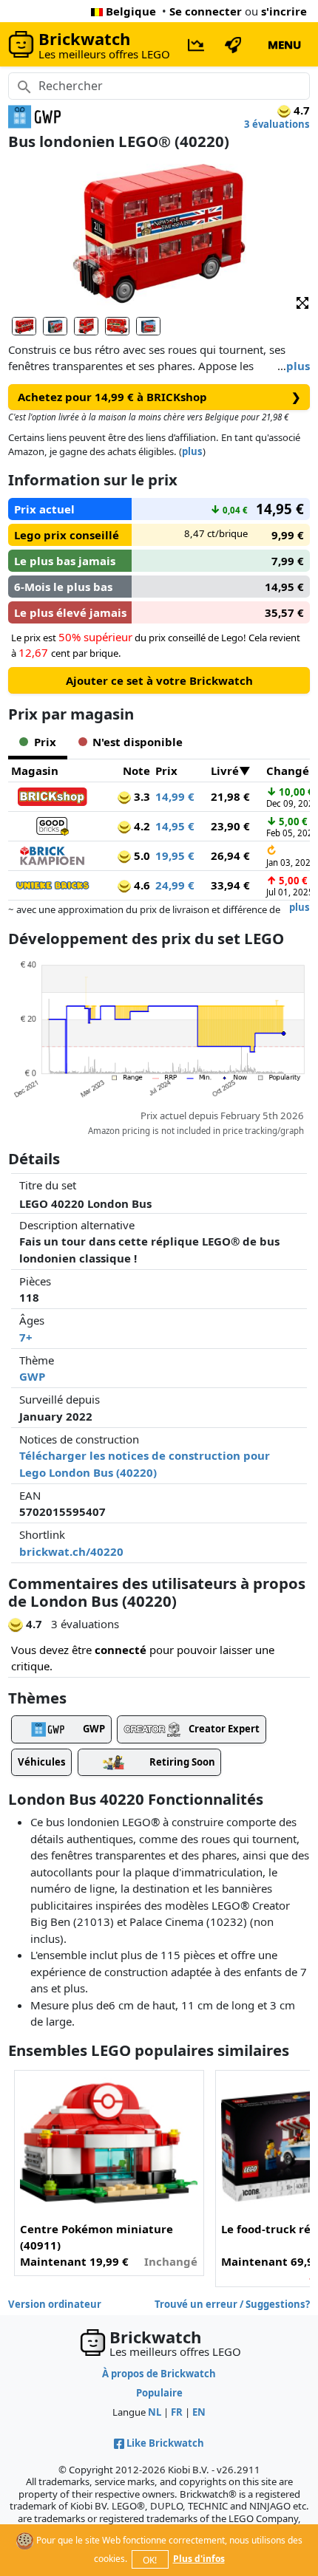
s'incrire (284, 11)
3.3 (141, 796)
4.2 (141, 826)
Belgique (131, 11)
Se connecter (206, 11)
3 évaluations (277, 124)
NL (155, 2412)
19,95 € (175, 855)
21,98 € (230, 796)
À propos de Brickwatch (159, 2374)
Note (136, 771)
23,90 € (230, 826)
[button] (302, 302)
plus (298, 366)
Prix (166, 771)
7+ (26, 1337)
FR (177, 2412)
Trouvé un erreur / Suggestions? (232, 2304)
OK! (150, 2560)
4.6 (141, 885)
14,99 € (175, 796)
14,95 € (175, 826)
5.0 (141, 855)
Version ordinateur (55, 2304)
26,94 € (230, 855)
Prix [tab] (45, 742)
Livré (225, 771)
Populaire (159, 2393)
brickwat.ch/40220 (71, 1551)
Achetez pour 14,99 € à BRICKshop (159, 397)
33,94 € (230, 885)
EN (199, 2412)
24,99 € (175, 885)
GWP (32, 1376)
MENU (284, 44)
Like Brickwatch (165, 2443)
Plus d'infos (199, 2559)
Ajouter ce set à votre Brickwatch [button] (159, 680)
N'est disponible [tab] (138, 742)
